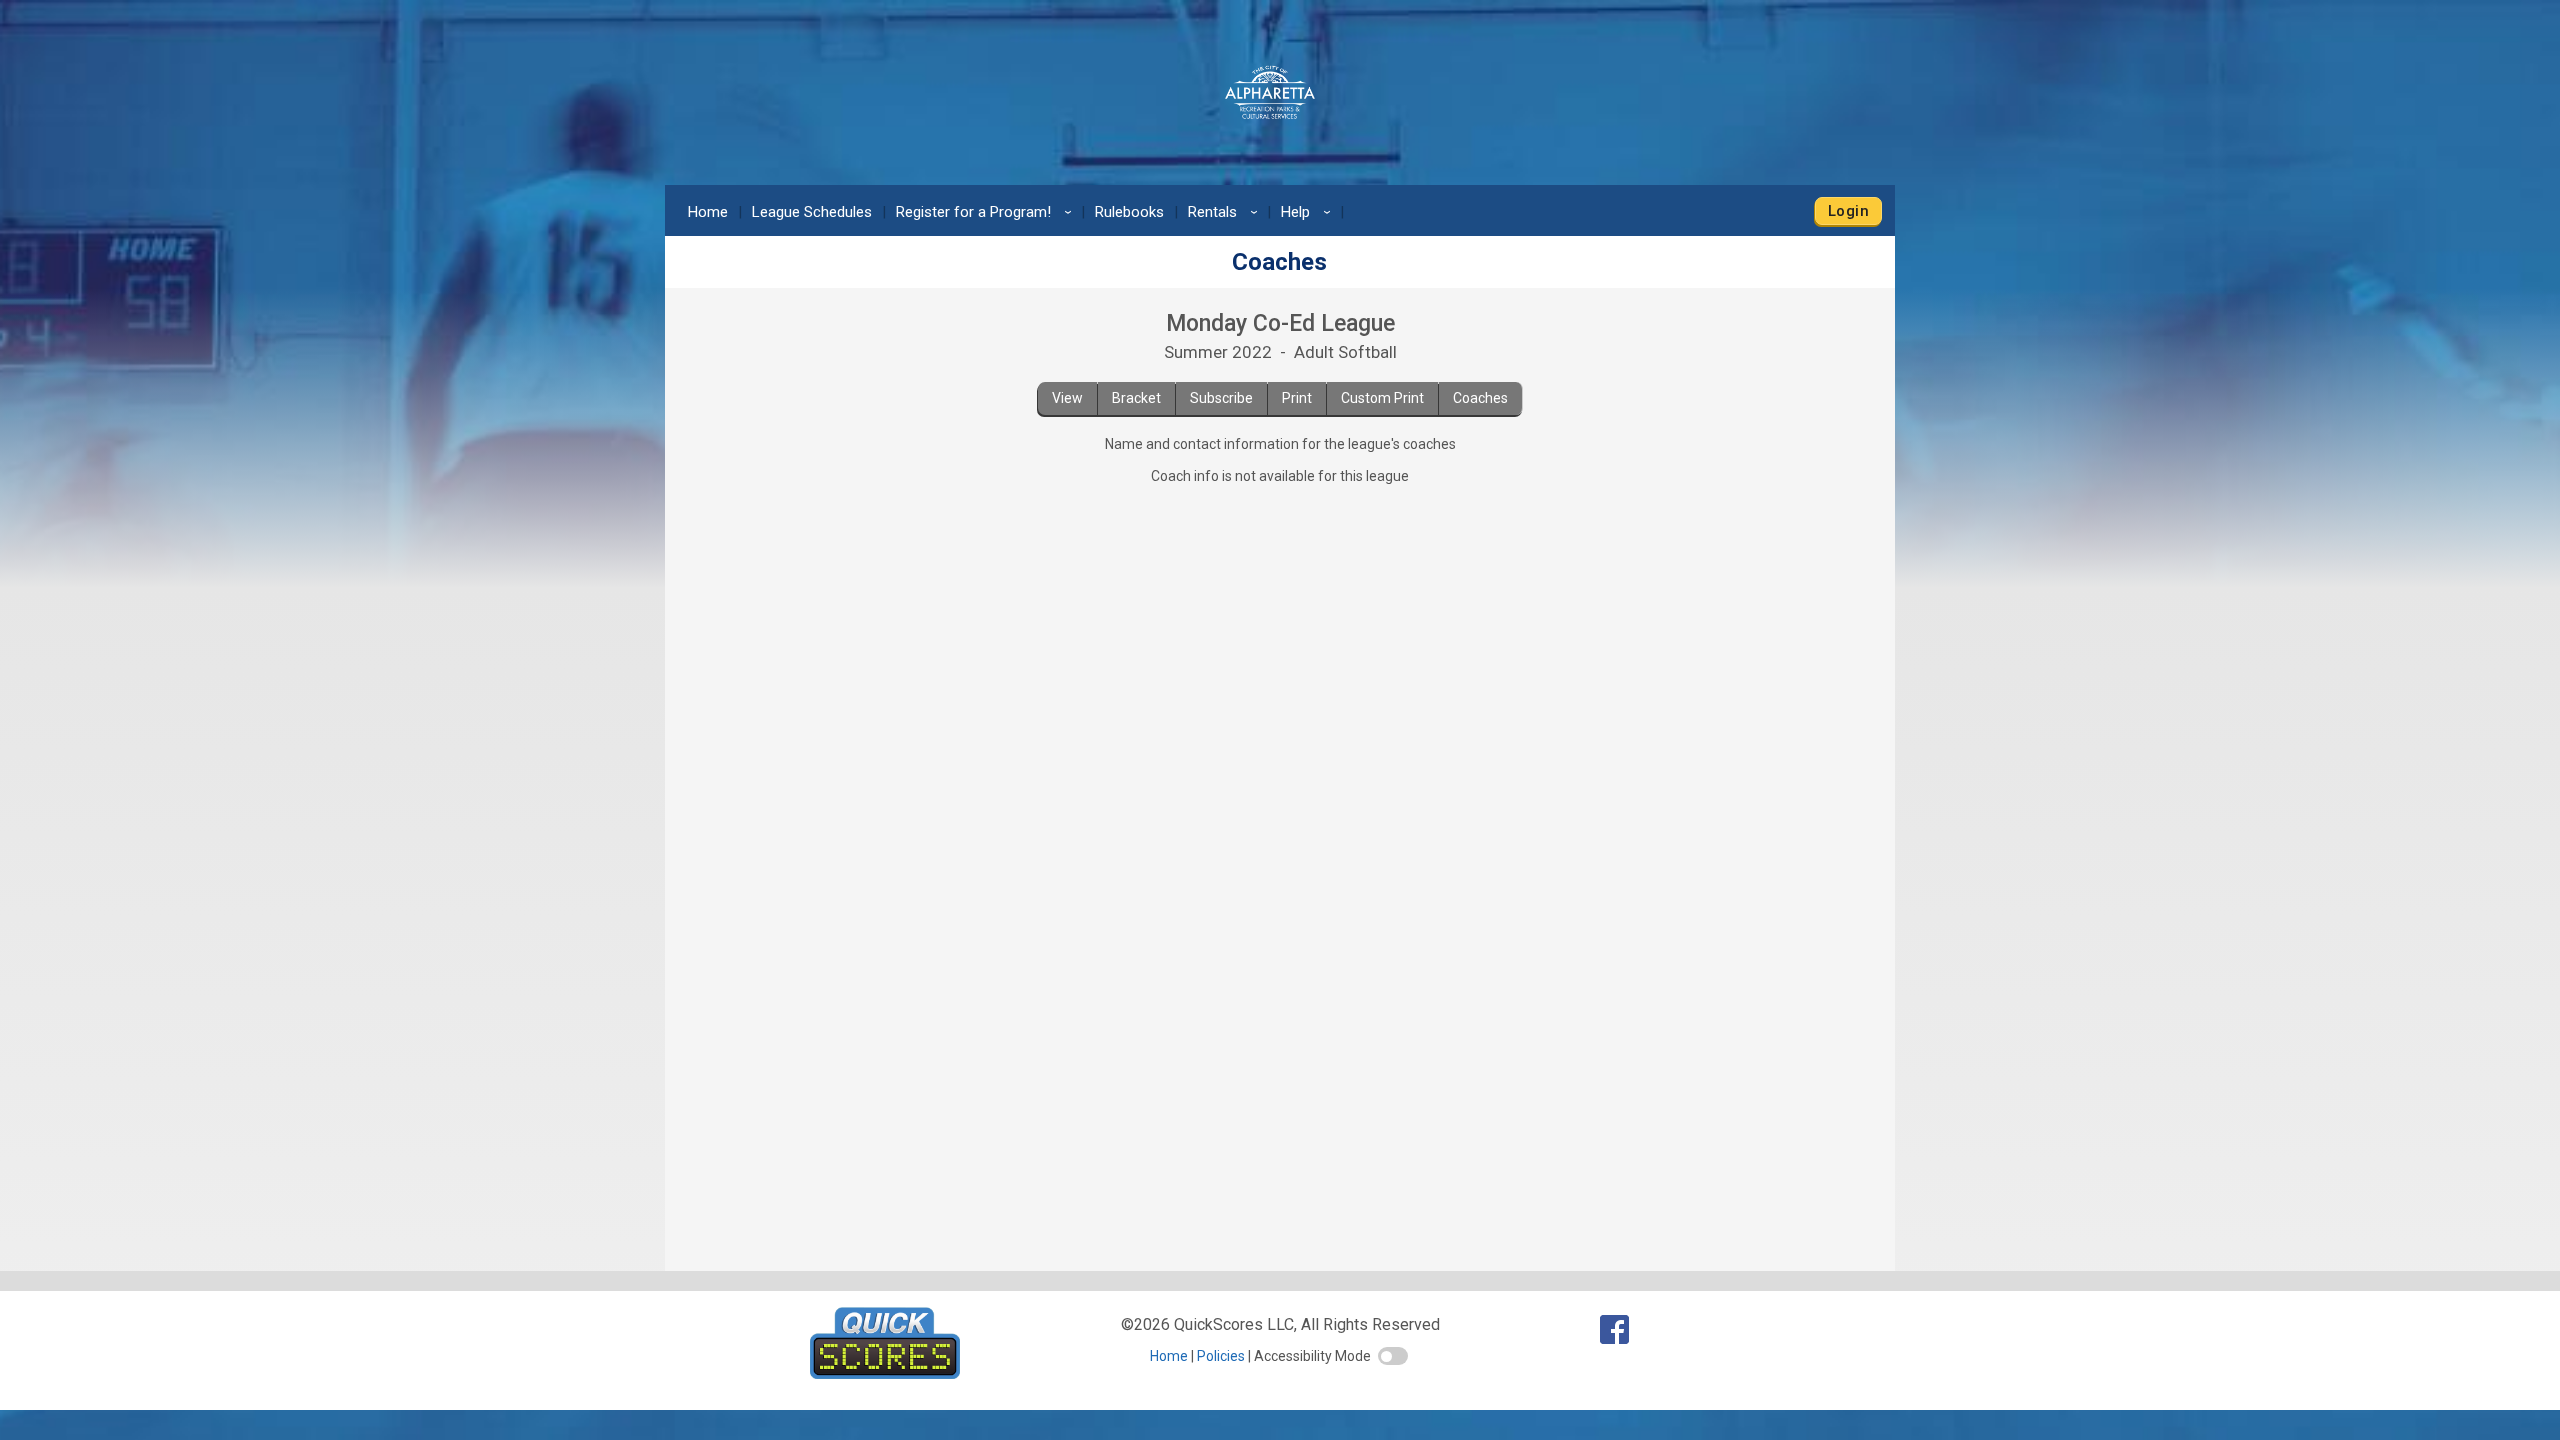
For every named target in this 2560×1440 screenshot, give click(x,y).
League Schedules (812, 212)
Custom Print (1382, 398)
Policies (1221, 1356)
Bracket (1136, 398)
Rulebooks (1129, 212)
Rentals (1226, 212)
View (1067, 398)
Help (1309, 212)
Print (1297, 398)
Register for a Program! (987, 212)
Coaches (1480, 398)
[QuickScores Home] (885, 1373)
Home (708, 212)
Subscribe (1221, 398)
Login (1848, 211)
